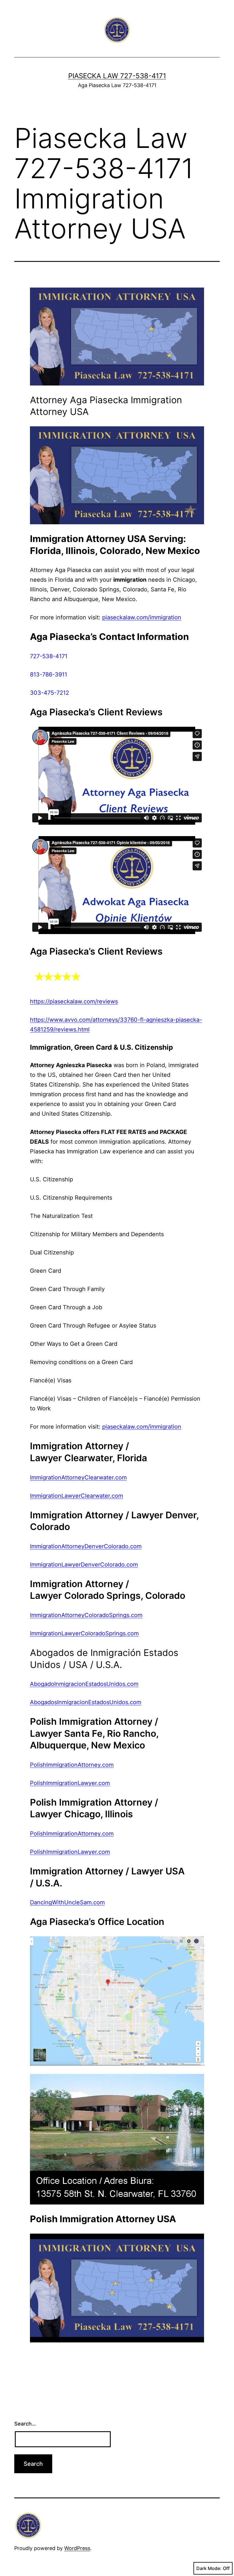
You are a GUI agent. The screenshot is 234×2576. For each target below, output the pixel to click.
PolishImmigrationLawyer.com (70, 1783)
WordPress (77, 2548)
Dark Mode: (209, 2568)
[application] (117, 475)
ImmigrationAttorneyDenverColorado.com (86, 1546)
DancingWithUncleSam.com (67, 1902)
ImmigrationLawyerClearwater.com (76, 1496)
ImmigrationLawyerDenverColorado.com (84, 1565)
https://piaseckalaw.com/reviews (74, 1001)
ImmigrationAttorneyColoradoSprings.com (86, 1615)
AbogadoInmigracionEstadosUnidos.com (84, 1684)
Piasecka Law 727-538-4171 (117, 76)
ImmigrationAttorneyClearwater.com (78, 1477)
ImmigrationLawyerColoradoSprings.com (84, 1633)
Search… (25, 2424)
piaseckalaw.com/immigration (142, 617)
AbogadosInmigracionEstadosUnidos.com (86, 1702)
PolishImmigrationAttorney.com (72, 1765)
